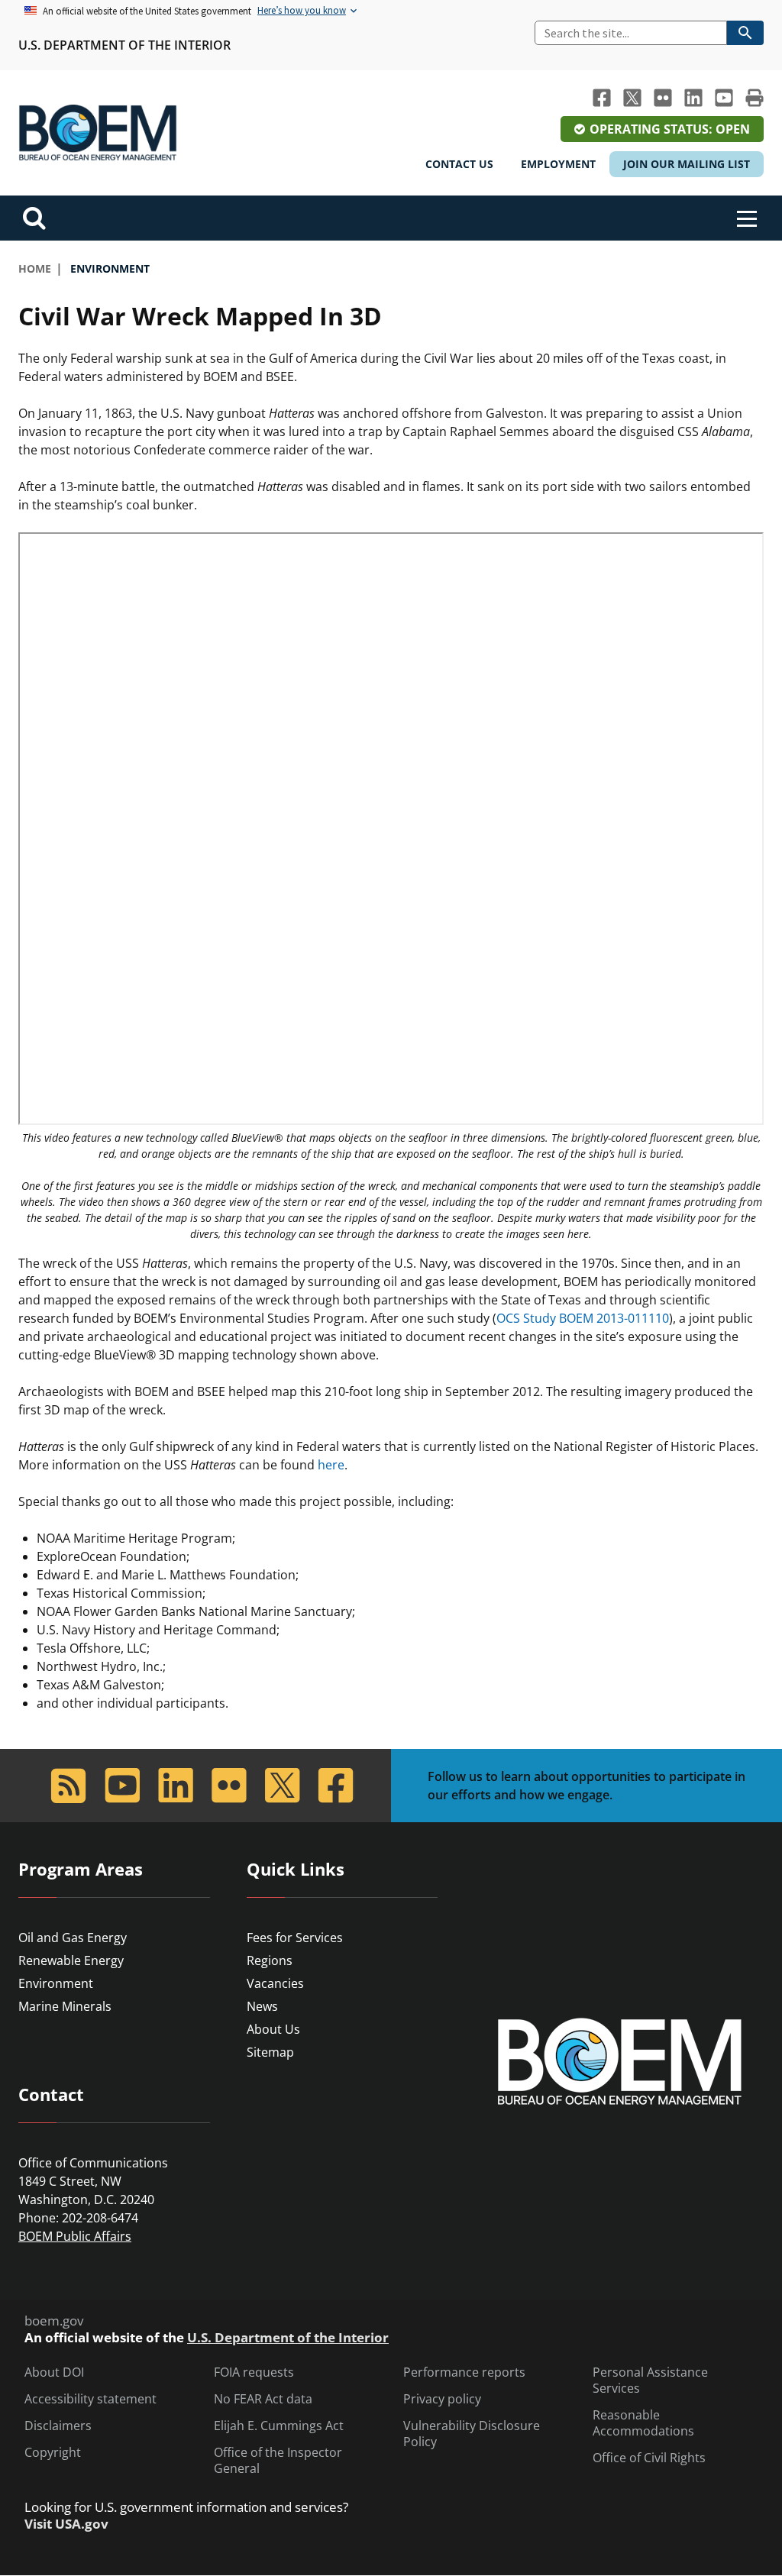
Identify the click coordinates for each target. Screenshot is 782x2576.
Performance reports (464, 2372)
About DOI (54, 2372)
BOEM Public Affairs (75, 2236)
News (262, 2006)
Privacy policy (442, 2399)
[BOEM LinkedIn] (693, 98)
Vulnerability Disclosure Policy (472, 2434)
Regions (270, 1960)
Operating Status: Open (670, 129)
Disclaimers (58, 2426)
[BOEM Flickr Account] (663, 98)
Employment (558, 164)
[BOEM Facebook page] (602, 98)
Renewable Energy (71, 1960)
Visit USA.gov (66, 2524)
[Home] (98, 133)
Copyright (53, 2453)
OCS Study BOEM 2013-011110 (583, 1318)
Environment (56, 1983)
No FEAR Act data (263, 2399)
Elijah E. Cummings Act (279, 2426)
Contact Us (459, 164)
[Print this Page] (755, 98)
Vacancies (275, 1983)
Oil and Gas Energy (73, 1938)
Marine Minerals (65, 2006)
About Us (273, 2029)
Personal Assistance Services (650, 2380)
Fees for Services (295, 1938)
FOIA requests (254, 2372)
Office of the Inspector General (278, 2461)
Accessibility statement (90, 2399)
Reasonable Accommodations (643, 2423)
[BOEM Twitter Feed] (632, 98)
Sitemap (270, 2052)
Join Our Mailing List (687, 164)
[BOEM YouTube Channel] (724, 98)
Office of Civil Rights (649, 2458)
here (331, 1465)
